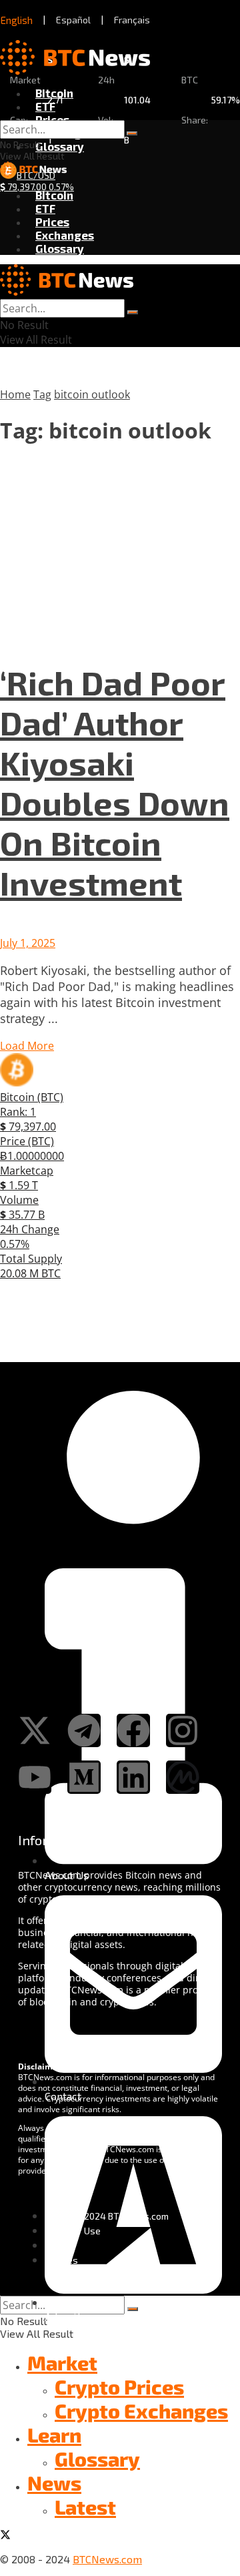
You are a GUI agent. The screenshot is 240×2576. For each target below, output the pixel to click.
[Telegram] (84, 1730)
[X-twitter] (35, 1730)
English (17, 20)
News (54, 2483)
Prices (52, 119)
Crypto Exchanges (141, 2410)
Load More (27, 1046)
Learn (54, 2435)
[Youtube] (35, 1777)
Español (73, 20)
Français (132, 20)
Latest (85, 2507)
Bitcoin (54, 93)
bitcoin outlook (92, 394)
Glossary (60, 146)
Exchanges (65, 235)
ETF (45, 106)
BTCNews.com (107, 2559)
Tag (42, 394)
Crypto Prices (119, 2386)
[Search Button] (132, 133)
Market (62, 2362)
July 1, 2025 (28, 943)
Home (15, 394)
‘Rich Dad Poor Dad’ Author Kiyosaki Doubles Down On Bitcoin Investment (115, 782)
